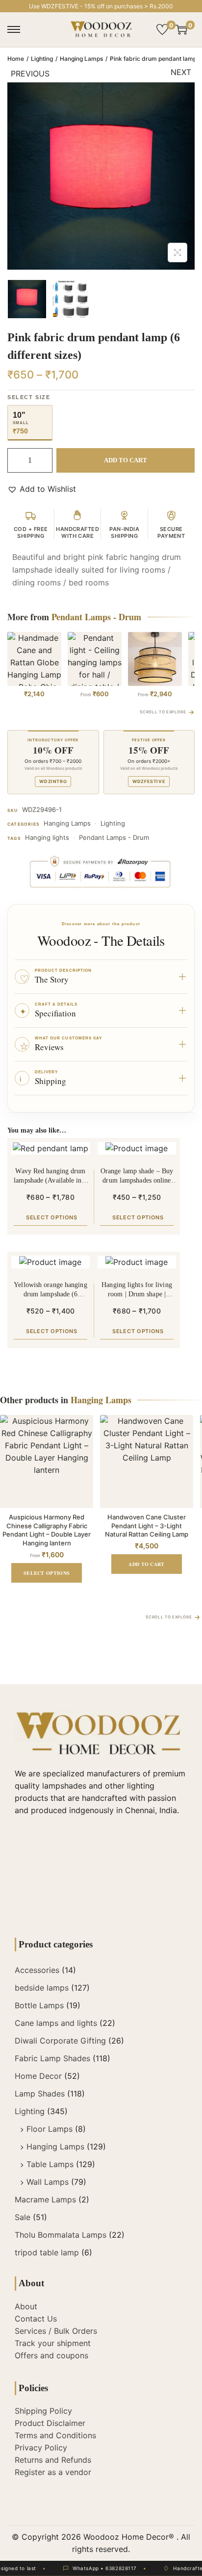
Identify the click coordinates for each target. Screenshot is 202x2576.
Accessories (37, 1970)
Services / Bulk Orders (56, 2331)
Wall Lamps (48, 2182)
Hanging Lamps (81, 59)
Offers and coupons (51, 2355)
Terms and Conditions (55, 2435)
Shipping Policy (43, 2411)
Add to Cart (126, 460)
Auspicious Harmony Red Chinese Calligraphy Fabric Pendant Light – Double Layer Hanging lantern (47, 1530)
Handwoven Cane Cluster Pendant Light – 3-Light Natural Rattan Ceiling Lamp (147, 1526)
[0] (162, 29)
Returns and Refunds (53, 2460)
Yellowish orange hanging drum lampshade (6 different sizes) (50, 1290)
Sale (23, 2217)
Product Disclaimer (50, 2423)
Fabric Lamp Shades (52, 2058)
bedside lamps (42, 1988)
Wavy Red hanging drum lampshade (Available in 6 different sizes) (50, 1176)
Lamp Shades (40, 2094)
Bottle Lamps (39, 2005)
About (26, 2306)
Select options (52, 1217)
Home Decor (38, 2076)
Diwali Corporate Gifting (60, 2041)
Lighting (42, 59)
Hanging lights (47, 837)
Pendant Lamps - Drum (114, 837)
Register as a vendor (53, 2472)
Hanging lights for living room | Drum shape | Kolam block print (137, 1290)
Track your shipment (53, 2343)
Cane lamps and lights (56, 2023)
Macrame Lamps (45, 2199)
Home (16, 59)
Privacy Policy (41, 2448)
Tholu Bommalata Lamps (61, 2235)
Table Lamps (50, 2164)
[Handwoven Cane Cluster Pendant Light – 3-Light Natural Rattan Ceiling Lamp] (147, 1462)
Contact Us (36, 2319)
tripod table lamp (47, 2252)
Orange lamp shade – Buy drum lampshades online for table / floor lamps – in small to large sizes (137, 1176)
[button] (42, 489)
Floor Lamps (50, 2129)
